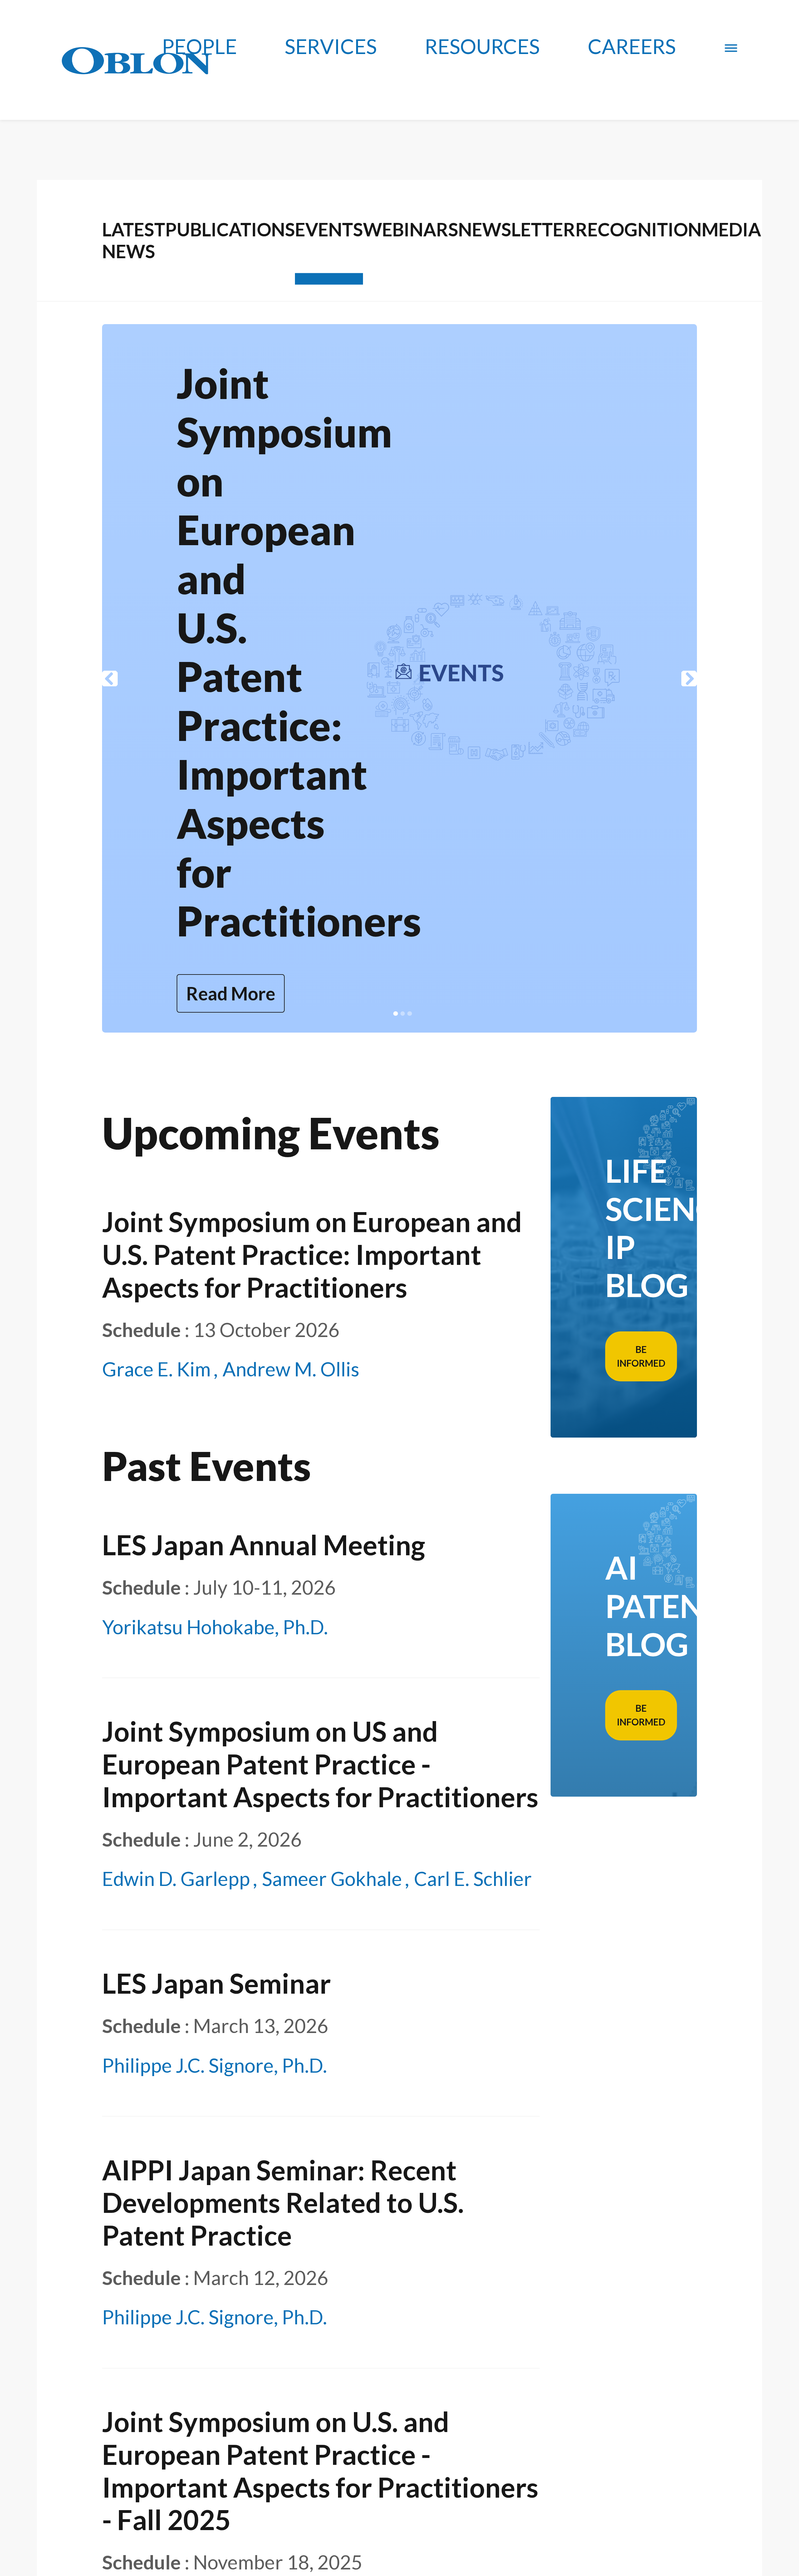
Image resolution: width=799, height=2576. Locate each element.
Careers (632, 46)
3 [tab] (410, 1014)
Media (731, 229)
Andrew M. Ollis (291, 1369)
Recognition (638, 229)
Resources (482, 46)
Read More (231, 993)
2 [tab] (403, 1014)
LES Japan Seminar (216, 1983)
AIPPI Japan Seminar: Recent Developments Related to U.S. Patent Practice (283, 2203)
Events (329, 229)
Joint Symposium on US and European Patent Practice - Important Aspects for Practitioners (299, 652)
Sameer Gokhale (332, 1878)
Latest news (134, 240)
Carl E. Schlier (473, 1878)
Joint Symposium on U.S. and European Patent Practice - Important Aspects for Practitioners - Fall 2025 (320, 2471)
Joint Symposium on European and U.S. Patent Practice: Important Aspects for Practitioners (312, 1254)
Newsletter (517, 229)
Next (689, 679)
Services (331, 46)
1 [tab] (396, 1014)
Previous (110, 679)
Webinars (411, 229)
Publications (230, 229)
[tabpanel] (399, 678)
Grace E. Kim (156, 1369)
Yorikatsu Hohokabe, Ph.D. (215, 1627)
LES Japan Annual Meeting (264, 1545)
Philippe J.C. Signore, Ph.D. (215, 2065)
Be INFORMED (641, 1356)
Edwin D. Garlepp (176, 1878)
